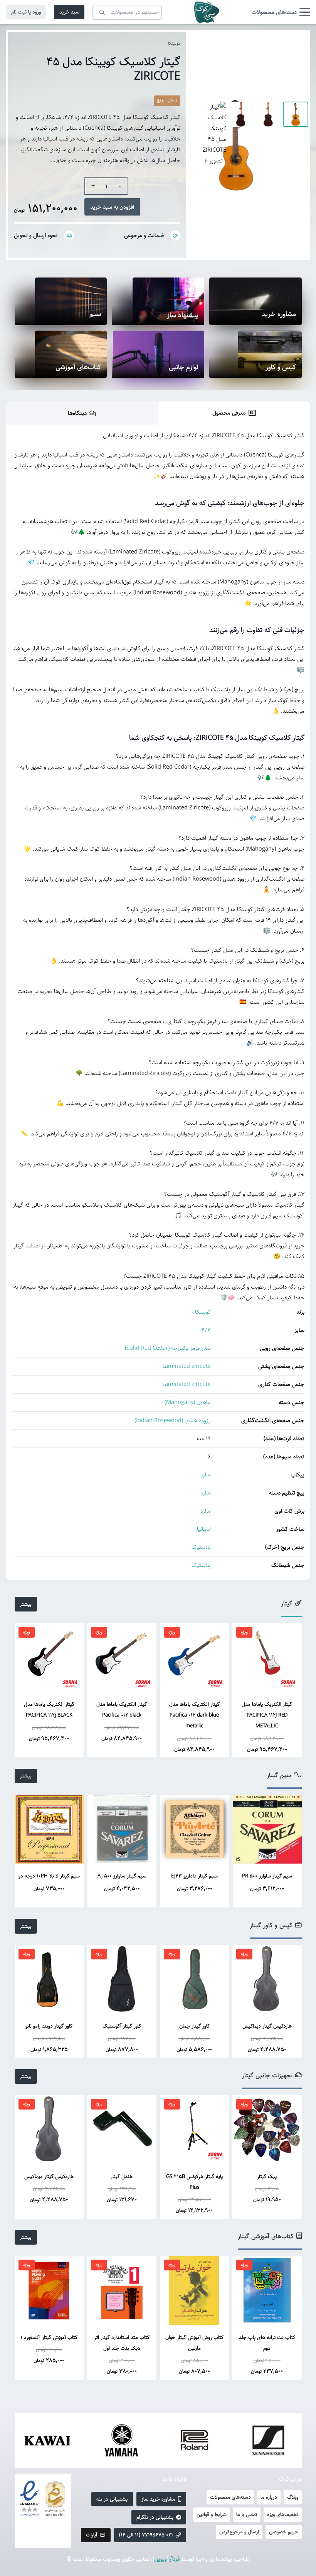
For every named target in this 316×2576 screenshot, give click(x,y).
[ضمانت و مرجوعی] (172, 236)
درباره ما (269, 2497)
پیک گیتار (267, 2176)
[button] (281, 12)
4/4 (206, 1330)
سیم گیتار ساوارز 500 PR (267, 1876)
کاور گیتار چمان (194, 2026)
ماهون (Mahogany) (188, 1402)
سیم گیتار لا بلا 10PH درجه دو (49, 1876)
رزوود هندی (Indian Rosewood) (173, 1420)
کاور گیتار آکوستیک (122, 2026)
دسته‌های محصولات (230, 2497)
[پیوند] (207, 12)
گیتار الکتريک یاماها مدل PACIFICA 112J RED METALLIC (267, 1715)
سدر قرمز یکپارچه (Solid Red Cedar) (168, 1348)
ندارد (206, 1475)
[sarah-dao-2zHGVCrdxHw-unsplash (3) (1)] (61, 354)
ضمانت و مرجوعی (144, 235)
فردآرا (174, 2559)
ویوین (161, 2559)
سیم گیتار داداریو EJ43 (194, 1876)
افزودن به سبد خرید (112, 207)
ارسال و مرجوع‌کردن (239, 2532)
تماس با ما (247, 2514)
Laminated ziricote (187, 1366)
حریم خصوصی (284, 2532)
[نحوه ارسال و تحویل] (66, 236)
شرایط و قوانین (212, 2514)
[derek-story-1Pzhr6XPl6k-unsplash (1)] (61, 301)
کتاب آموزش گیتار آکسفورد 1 (49, 2337)
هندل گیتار (122, 2176)
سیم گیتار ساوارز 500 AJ (122, 1876)
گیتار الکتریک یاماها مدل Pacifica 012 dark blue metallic (194, 1715)
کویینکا (174, 43)
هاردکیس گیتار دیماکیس (267, 2026)
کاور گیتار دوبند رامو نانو (49, 2026)
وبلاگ (293, 2497)
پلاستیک (201, 1547)
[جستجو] (102, 12)
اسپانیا (204, 1529)
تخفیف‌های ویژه (283, 2514)
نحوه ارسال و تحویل (36, 235)
